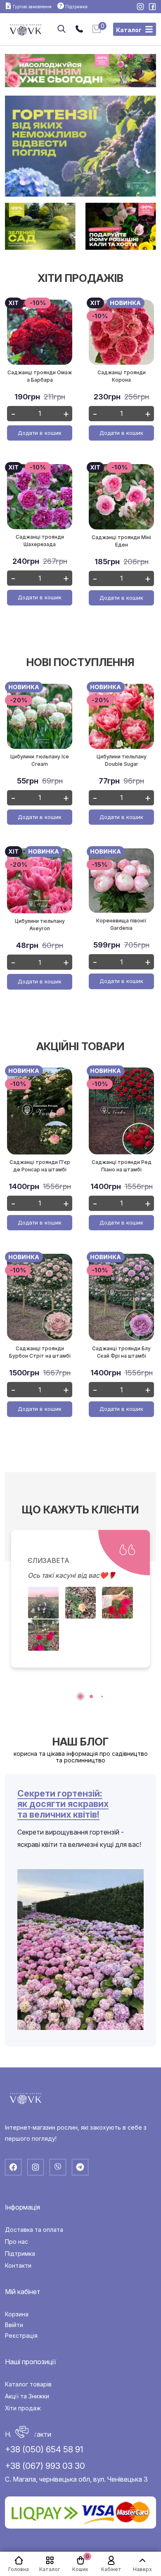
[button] (80, 1696)
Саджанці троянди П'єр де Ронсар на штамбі (40, 1166)
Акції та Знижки (27, 2396)
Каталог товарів (28, 2384)
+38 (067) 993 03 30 (45, 2466)
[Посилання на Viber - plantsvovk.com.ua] (58, 2167)
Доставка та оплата (34, 2230)
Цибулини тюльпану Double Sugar (122, 760)
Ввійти (14, 2325)
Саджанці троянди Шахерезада (40, 541)
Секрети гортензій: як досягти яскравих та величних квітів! (63, 1804)
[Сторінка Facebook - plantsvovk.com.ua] (152, 7)
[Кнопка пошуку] (62, 29)
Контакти (18, 2266)
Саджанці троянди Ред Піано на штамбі (122, 1166)
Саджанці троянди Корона (122, 376)
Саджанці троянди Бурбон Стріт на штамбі (40, 1352)
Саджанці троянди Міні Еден (121, 541)
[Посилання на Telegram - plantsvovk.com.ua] (80, 2167)
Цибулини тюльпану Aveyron (40, 925)
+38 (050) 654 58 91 (44, 2449)
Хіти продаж (23, 2408)
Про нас (17, 2242)
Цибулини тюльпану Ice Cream (40, 760)
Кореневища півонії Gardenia (121, 924)
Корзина (17, 2314)
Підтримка (20, 2254)
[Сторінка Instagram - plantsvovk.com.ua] (141, 7)
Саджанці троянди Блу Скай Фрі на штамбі (121, 1352)
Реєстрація (21, 2336)
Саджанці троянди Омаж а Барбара (40, 376)
